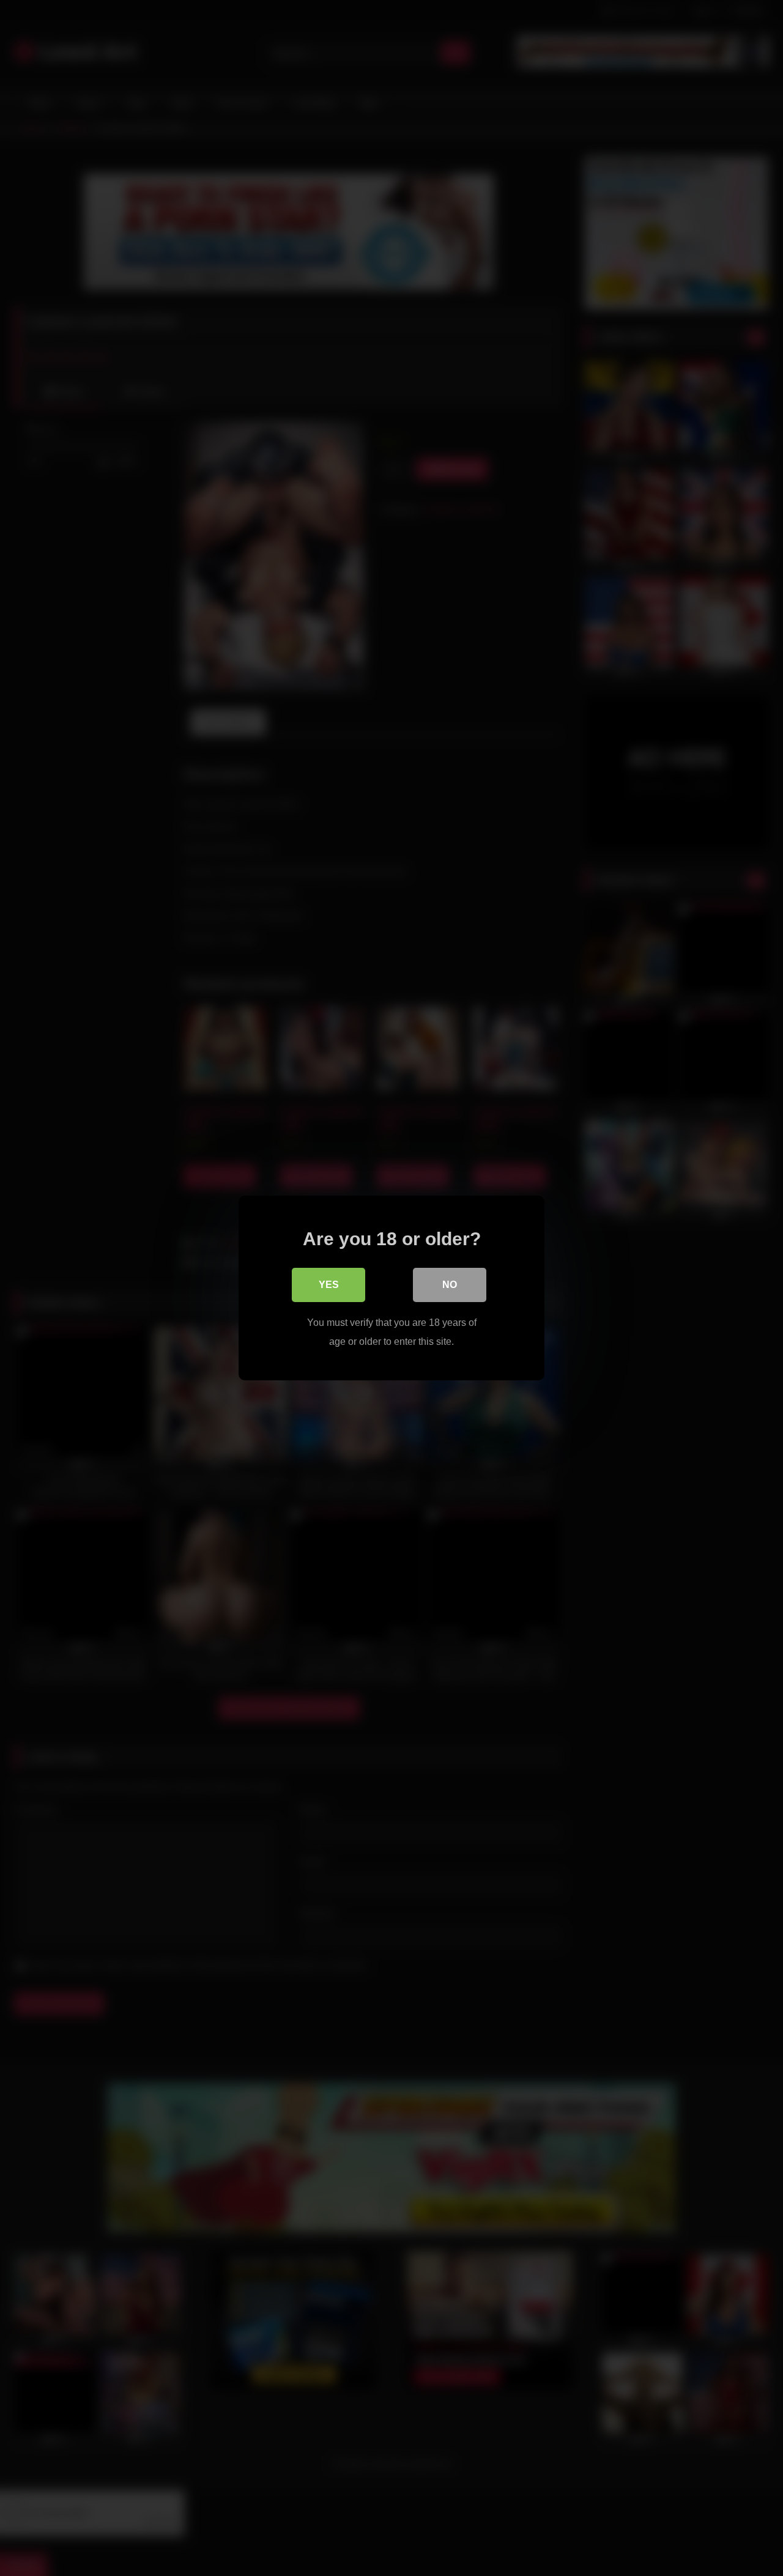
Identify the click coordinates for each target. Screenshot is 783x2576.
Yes (329, 1285)
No (450, 1285)
